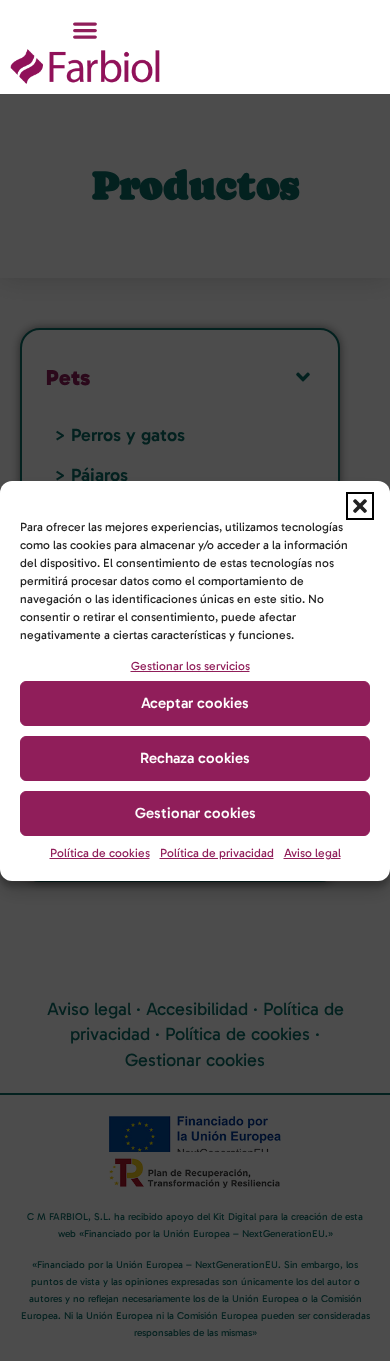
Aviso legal (312, 853)
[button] (360, 506)
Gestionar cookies (195, 813)
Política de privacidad (217, 853)
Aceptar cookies (195, 703)
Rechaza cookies (195, 758)
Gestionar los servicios (190, 666)
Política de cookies (100, 853)
